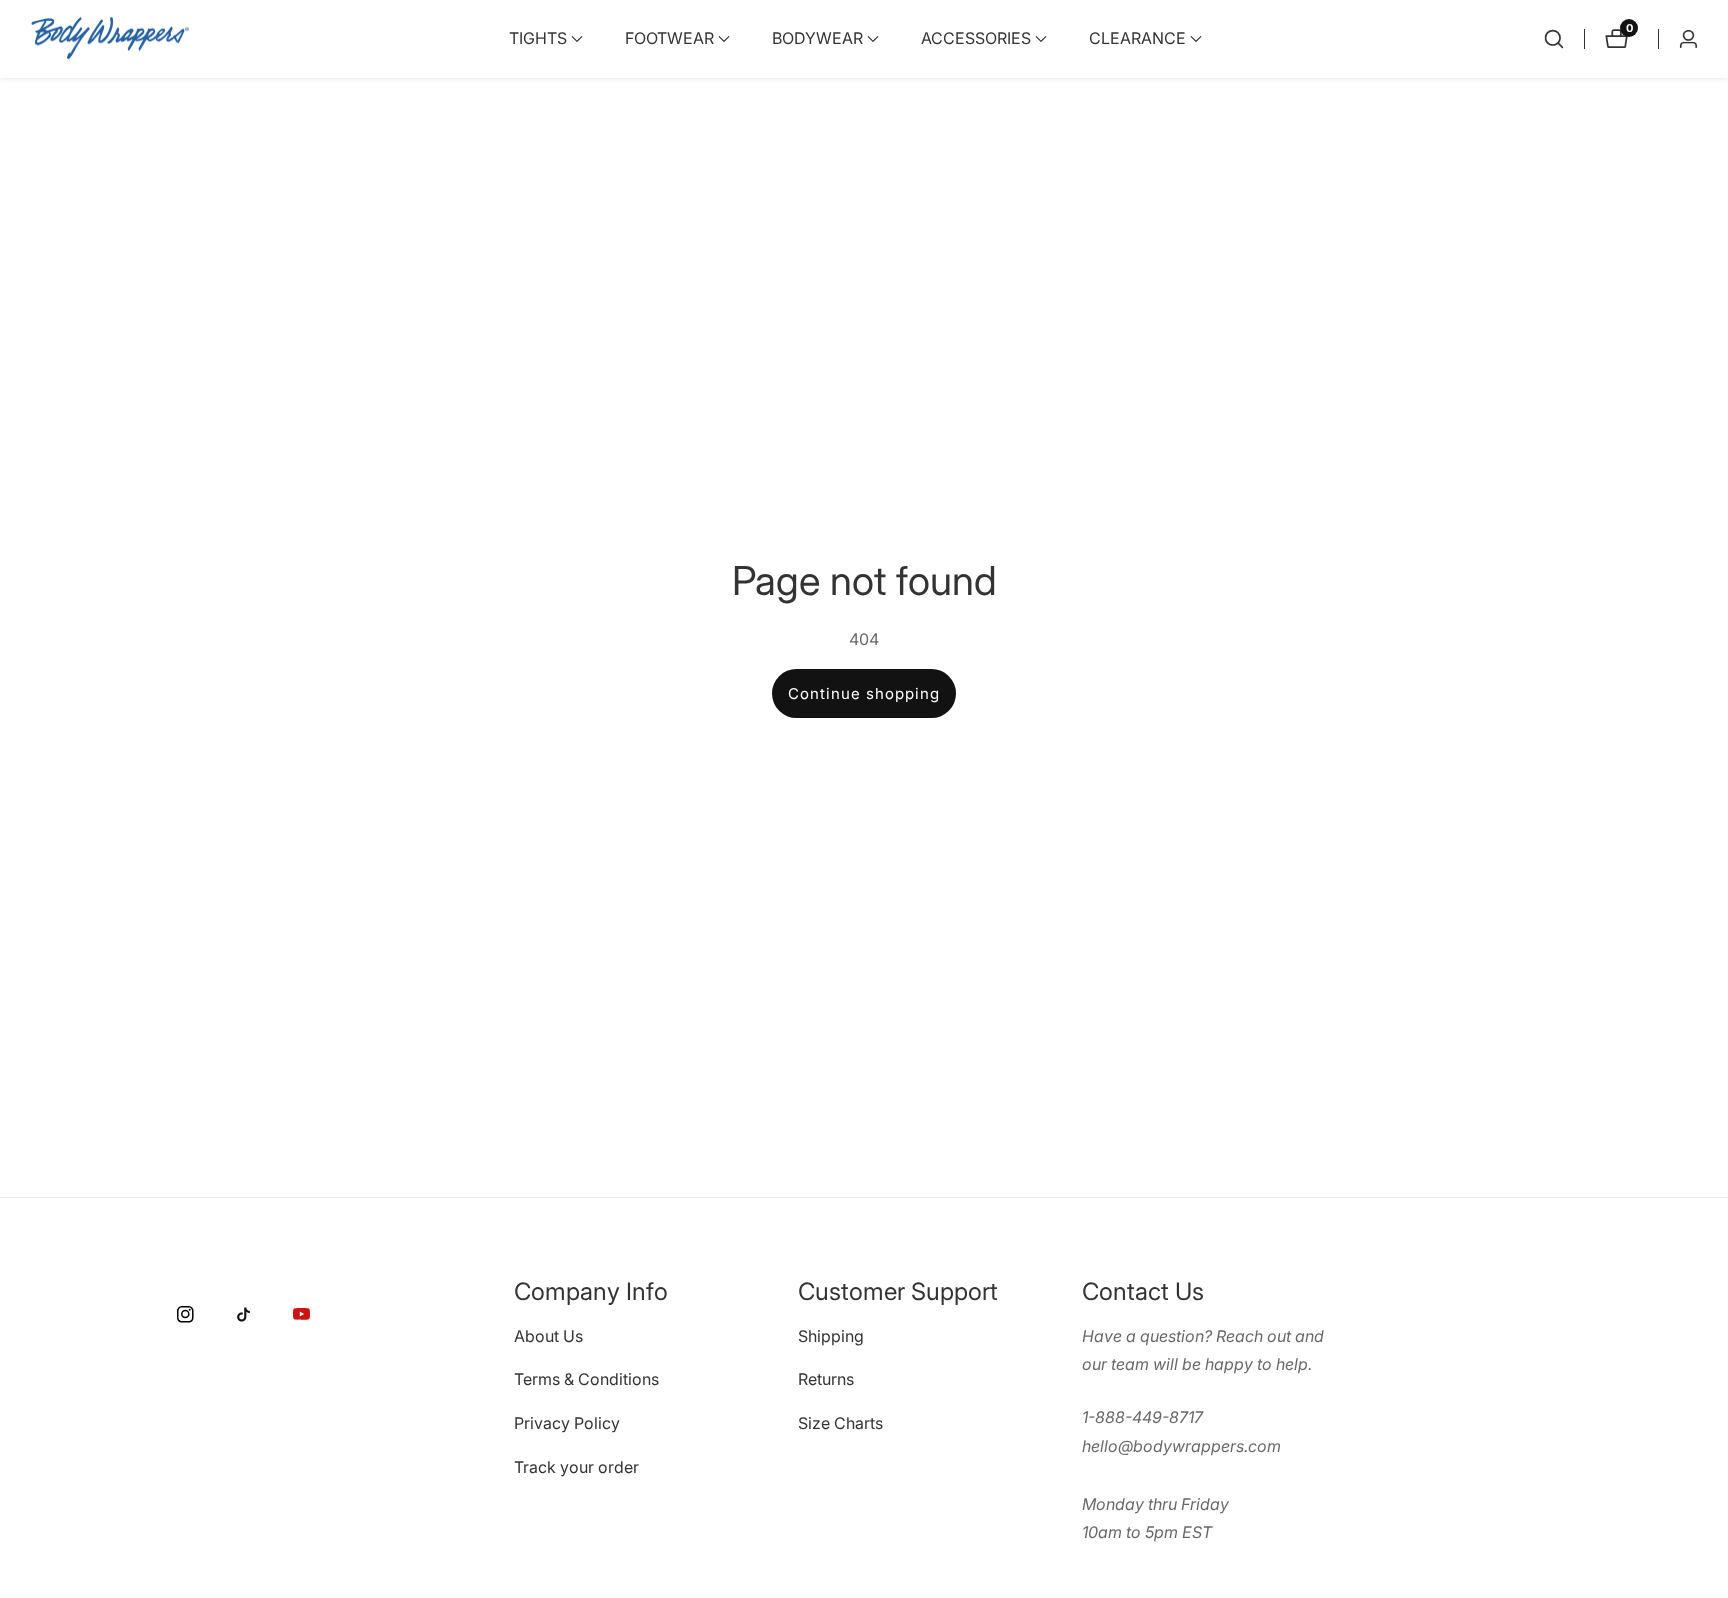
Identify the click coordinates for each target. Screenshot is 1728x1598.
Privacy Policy (567, 1423)
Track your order (576, 1467)
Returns (826, 1379)
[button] (538, 39)
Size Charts (840, 1423)
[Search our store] (1554, 39)
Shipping (831, 1335)
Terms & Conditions (586, 1379)
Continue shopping (864, 693)
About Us (548, 1335)
